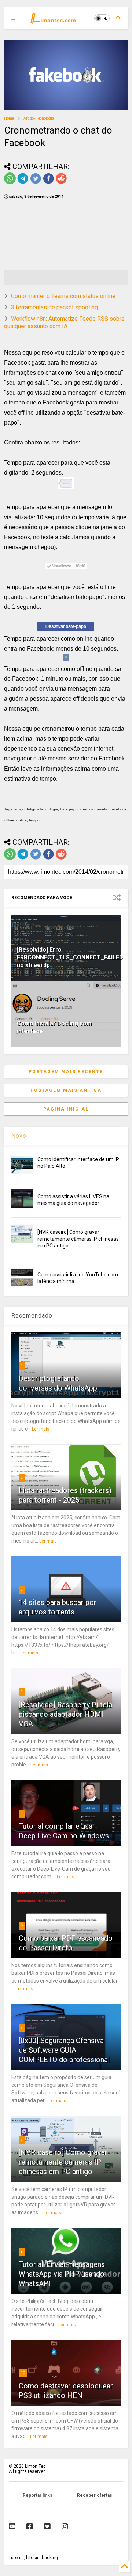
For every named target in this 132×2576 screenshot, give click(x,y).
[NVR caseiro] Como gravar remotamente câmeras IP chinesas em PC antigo (78, 1239)
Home (9, 118)
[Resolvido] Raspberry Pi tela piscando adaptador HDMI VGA (65, 1714)
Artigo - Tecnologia (39, 118)
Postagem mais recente (66, 1072)
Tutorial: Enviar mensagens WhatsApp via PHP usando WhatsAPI (62, 2274)
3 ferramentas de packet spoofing (54, 307)
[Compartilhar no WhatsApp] (10, 183)
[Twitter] (47, 2526)
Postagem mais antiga (66, 1090)
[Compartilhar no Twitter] (36, 183)
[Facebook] (30, 2526)
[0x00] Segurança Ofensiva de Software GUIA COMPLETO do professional (64, 2050)
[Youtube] (12, 2526)
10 (23, 2373)
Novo (19, 1136)
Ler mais (41, 1429)
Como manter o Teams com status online (63, 296)
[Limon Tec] (53, 21)
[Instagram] (65, 2526)
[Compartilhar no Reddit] (61, 183)
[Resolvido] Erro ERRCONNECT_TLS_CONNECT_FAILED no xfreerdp (70, 957)
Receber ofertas (95, 2495)
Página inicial (66, 1109)
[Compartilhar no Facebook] (48, 183)
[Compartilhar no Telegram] (23, 183)
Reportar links (38, 2495)
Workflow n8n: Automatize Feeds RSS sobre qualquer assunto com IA (64, 323)
